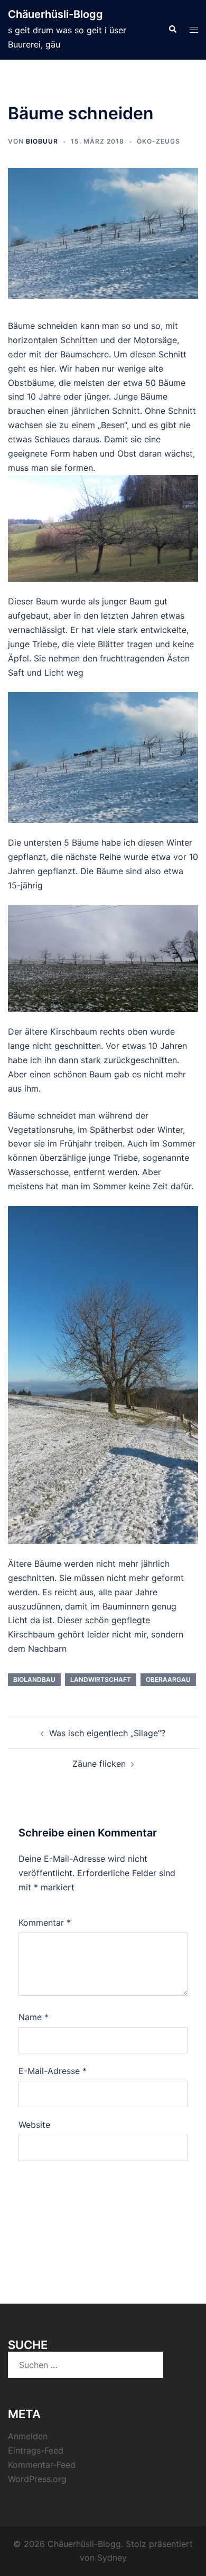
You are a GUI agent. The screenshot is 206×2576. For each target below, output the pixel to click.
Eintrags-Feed (36, 2450)
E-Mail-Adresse (53, 2071)
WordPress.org (37, 2479)
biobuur (42, 141)
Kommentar (45, 1922)
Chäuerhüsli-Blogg (55, 14)
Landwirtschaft (101, 1679)
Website (34, 2125)
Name (34, 2017)
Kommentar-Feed (42, 2465)
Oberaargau (168, 1679)
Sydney (112, 2558)
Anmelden (28, 2436)
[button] (172, 30)
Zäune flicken (99, 1764)
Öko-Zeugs (158, 141)
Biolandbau (34, 1679)
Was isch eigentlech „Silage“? (107, 1733)
